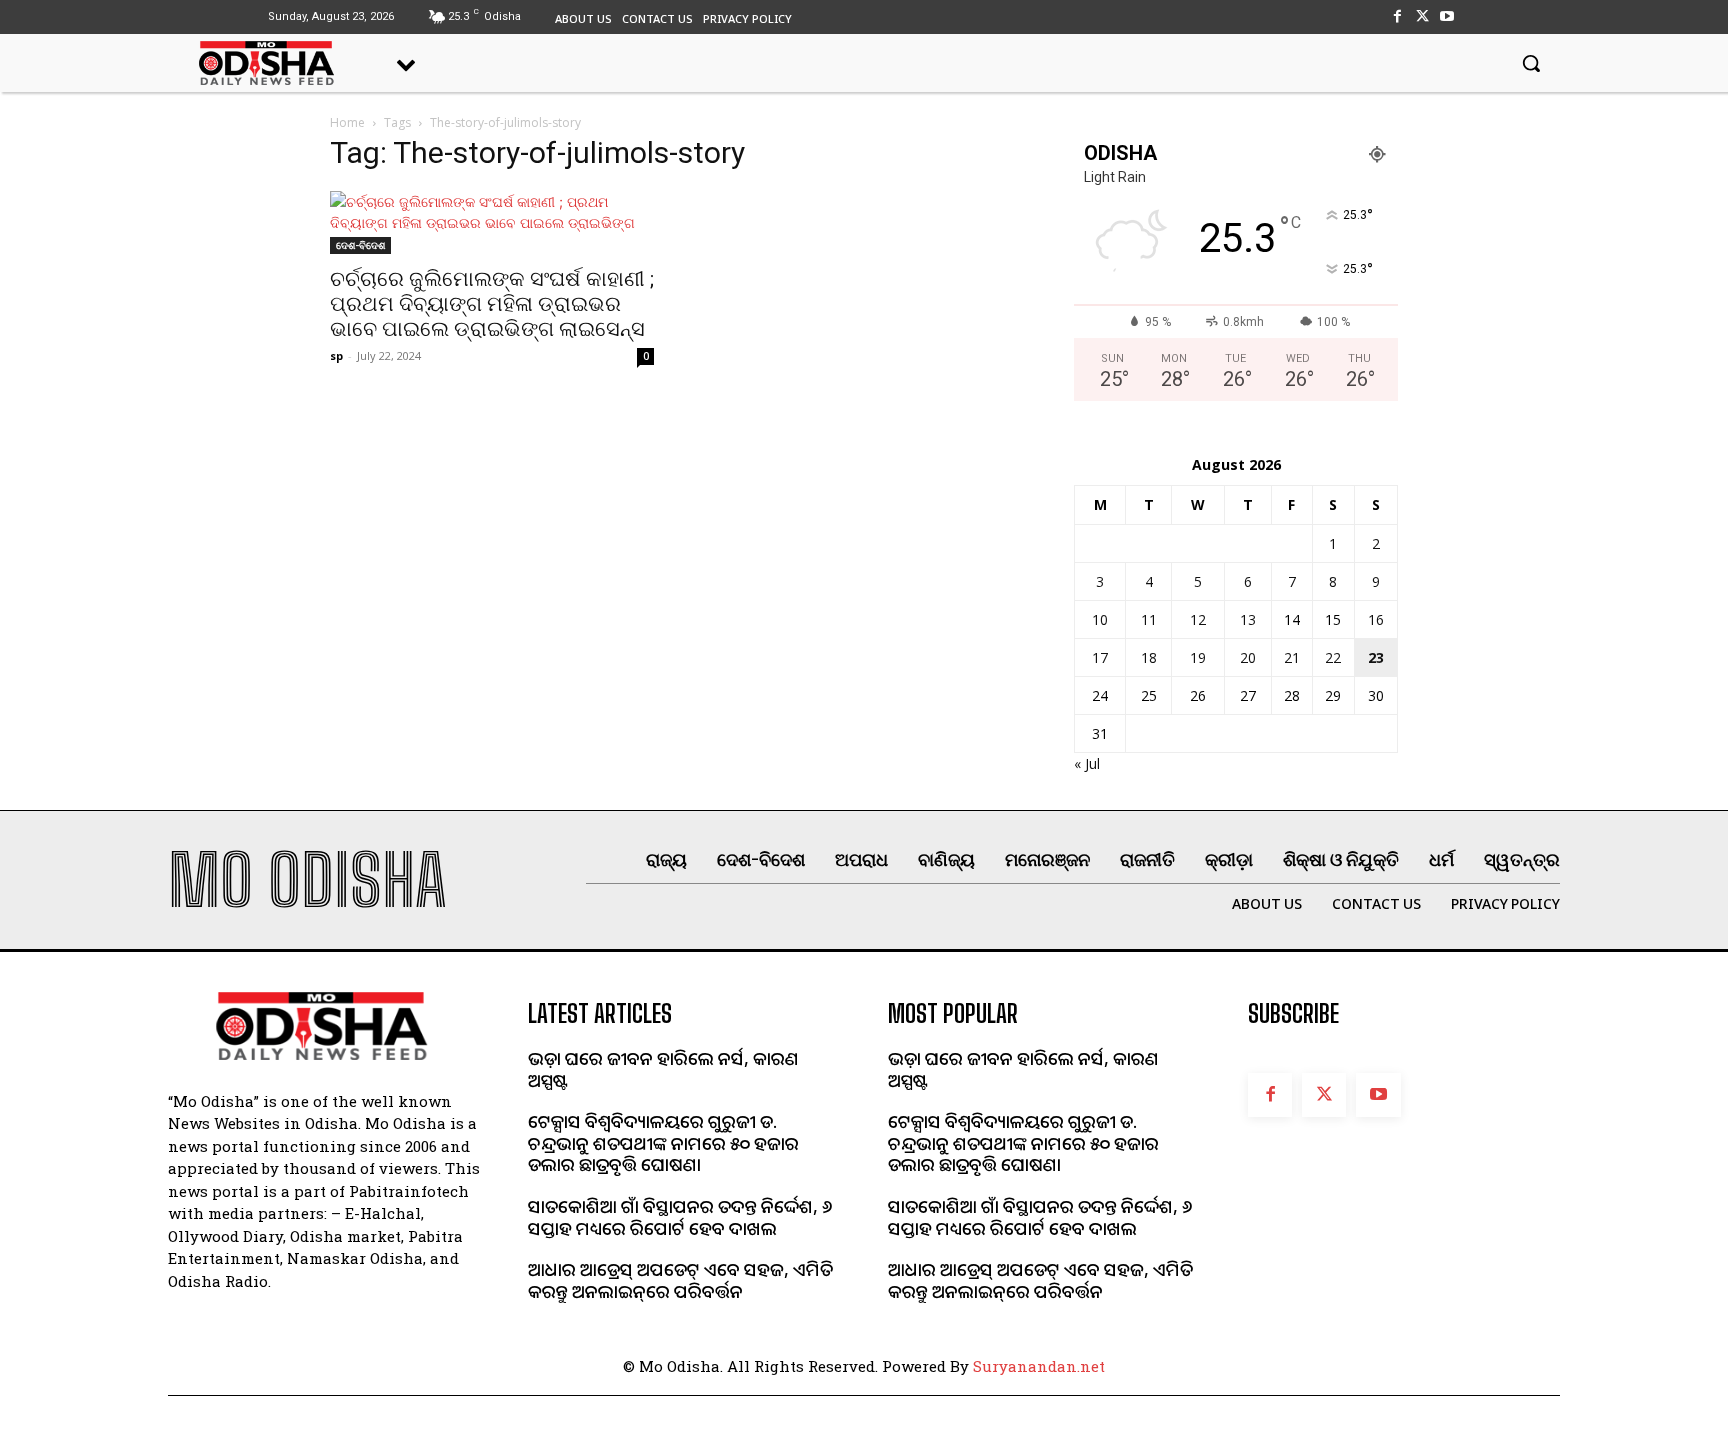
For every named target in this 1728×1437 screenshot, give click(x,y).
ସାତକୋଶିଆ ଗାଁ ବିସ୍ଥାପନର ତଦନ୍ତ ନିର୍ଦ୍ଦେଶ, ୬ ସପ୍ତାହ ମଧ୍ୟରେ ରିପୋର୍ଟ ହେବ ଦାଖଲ (680, 1217)
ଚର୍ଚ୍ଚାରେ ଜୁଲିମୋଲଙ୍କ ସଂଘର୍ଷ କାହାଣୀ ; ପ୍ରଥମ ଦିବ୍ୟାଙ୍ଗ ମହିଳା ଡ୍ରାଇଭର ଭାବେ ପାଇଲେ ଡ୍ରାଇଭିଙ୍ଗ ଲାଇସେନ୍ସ (492, 304)
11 (1149, 619)
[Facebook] (1396, 16)
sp (336, 355)
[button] (1531, 63)
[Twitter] (1422, 16)
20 (1248, 657)
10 (1100, 619)
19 (1198, 657)
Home (347, 122)
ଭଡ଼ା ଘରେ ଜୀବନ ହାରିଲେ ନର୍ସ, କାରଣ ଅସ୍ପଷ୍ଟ (663, 1069)
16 (1376, 619)
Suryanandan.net (1039, 1366)
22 (1333, 657)
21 (1292, 657)
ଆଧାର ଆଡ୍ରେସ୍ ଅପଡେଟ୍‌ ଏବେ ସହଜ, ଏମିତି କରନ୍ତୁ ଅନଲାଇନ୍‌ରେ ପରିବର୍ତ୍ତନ (680, 1280)
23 (1376, 657)
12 (1198, 619)
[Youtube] (1447, 16)
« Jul (1087, 763)
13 (1248, 619)
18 (1149, 657)
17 (1100, 657)
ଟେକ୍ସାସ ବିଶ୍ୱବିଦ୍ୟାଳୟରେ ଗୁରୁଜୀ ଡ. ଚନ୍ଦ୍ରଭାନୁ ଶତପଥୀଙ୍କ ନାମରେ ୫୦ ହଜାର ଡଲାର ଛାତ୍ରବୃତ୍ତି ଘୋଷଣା (663, 1142)
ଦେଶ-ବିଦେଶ (360, 245)
